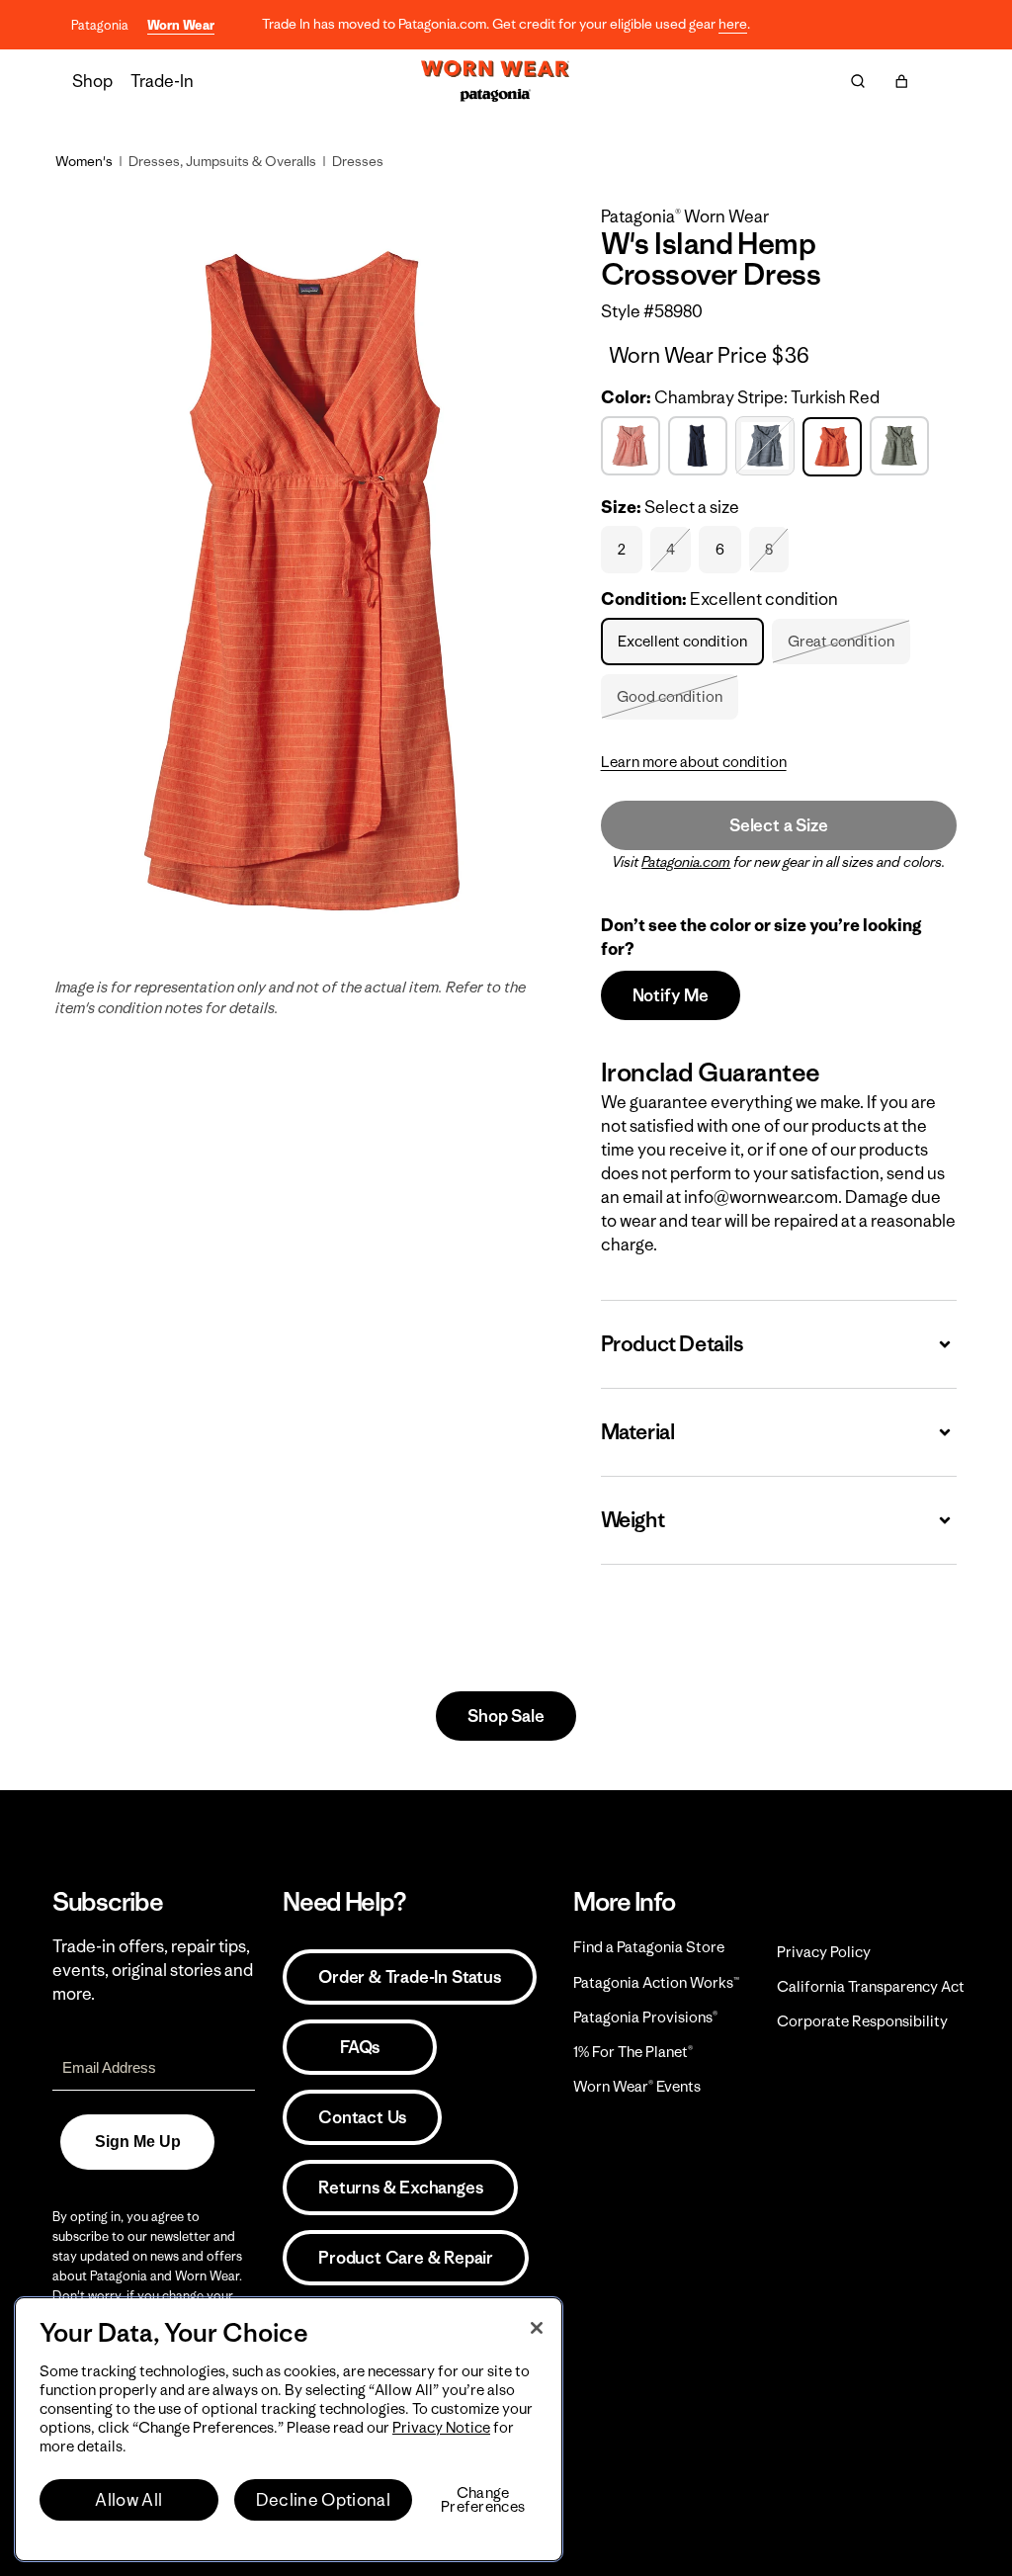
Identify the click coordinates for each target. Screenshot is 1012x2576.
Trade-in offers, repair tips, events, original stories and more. (153, 1970)
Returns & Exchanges (400, 2188)
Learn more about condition (694, 762)
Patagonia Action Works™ (656, 1982)
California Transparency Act (871, 1986)
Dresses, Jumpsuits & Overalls (222, 161)
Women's (84, 161)
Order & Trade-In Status (409, 1977)
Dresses (358, 161)
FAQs (360, 2047)
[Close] (537, 2328)
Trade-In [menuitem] (162, 81)
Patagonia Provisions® (645, 2017)
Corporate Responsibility (862, 2021)
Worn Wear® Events (637, 2086)
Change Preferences (483, 2500)
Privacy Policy (824, 1952)
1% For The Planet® (633, 2052)
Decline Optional (323, 2500)
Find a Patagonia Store (649, 1947)
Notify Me (671, 995)
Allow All (128, 2500)
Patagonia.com (686, 862)
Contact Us (362, 2117)
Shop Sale (506, 1716)
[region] (289, 2429)
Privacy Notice (441, 2427)
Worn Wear (181, 25)
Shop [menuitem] (92, 81)
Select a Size (778, 825)
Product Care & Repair (406, 2258)
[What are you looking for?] (858, 81)
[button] (901, 81)
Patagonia (100, 25)
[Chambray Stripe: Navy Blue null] (767, 446)
